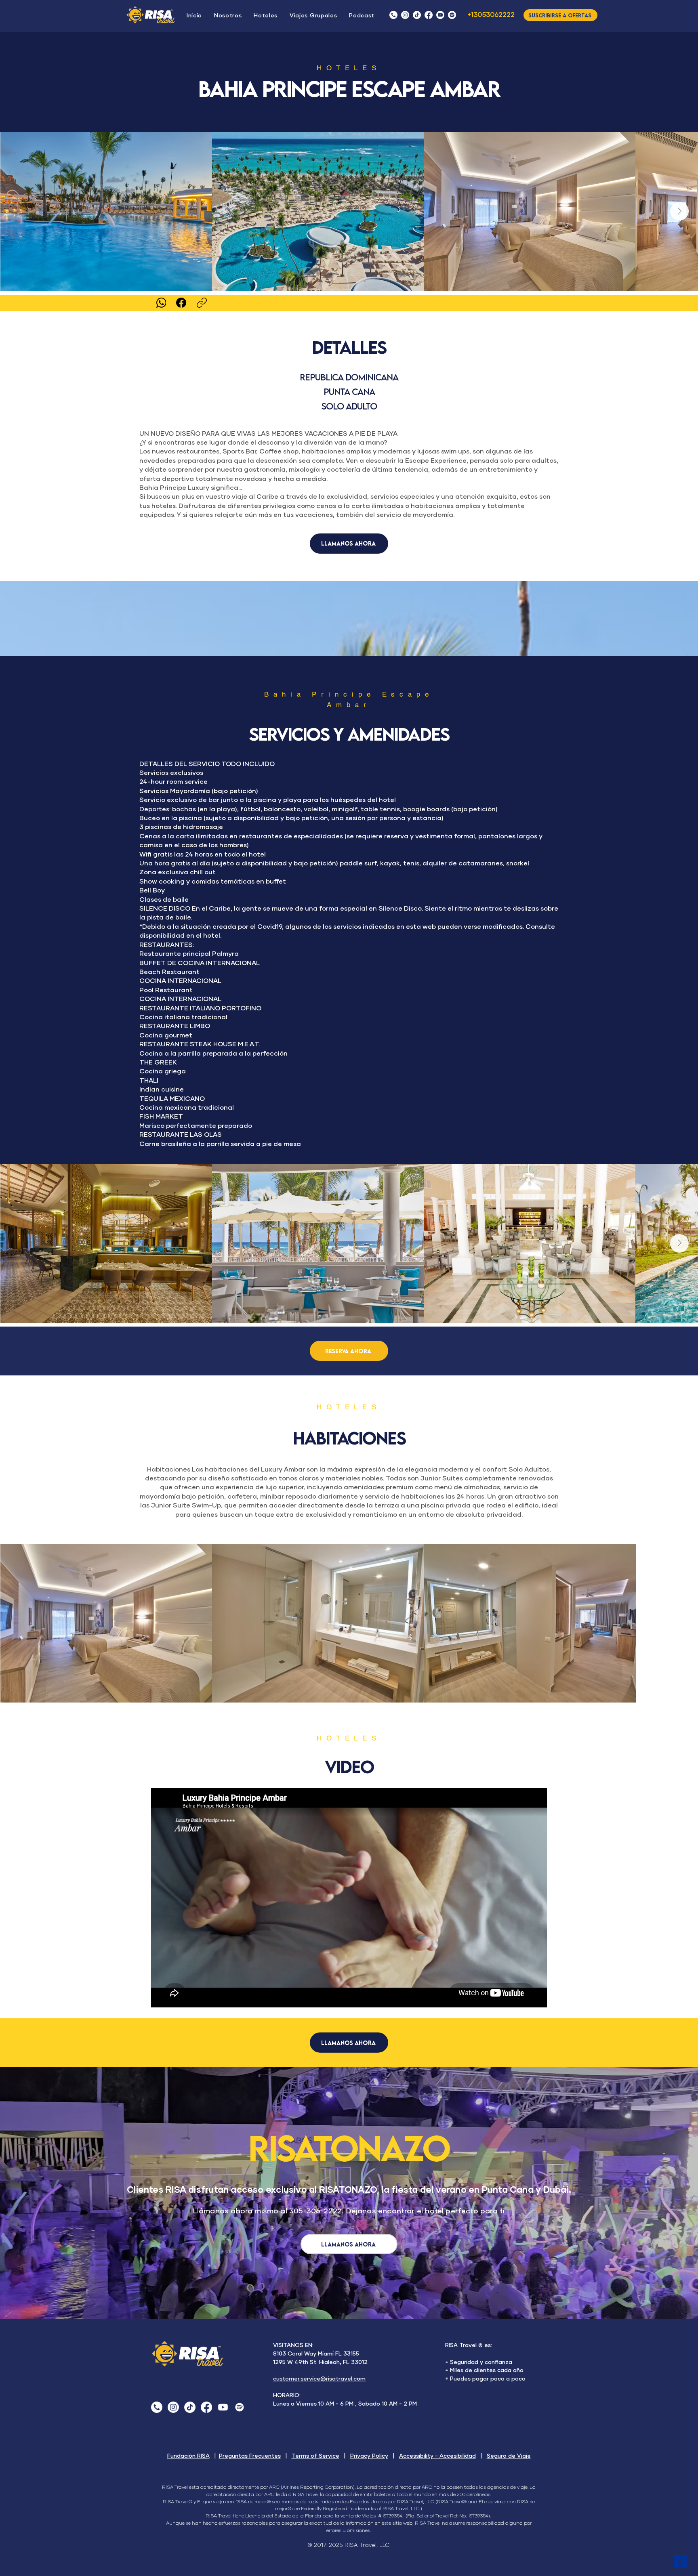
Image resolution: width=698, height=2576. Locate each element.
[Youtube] (223, 2407)
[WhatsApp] (161, 303)
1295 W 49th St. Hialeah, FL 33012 (320, 2362)
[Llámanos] (393, 15)
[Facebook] (429, 15)
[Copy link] (202, 303)
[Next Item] (679, 211)
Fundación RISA (188, 2456)
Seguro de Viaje (509, 2456)
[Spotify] (240, 2407)
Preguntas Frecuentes (250, 2456)
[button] (362, 16)
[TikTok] (417, 15)
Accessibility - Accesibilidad (437, 2456)
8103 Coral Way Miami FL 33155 (316, 2354)
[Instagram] (405, 15)
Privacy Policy (369, 2456)
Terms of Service (315, 2456)
